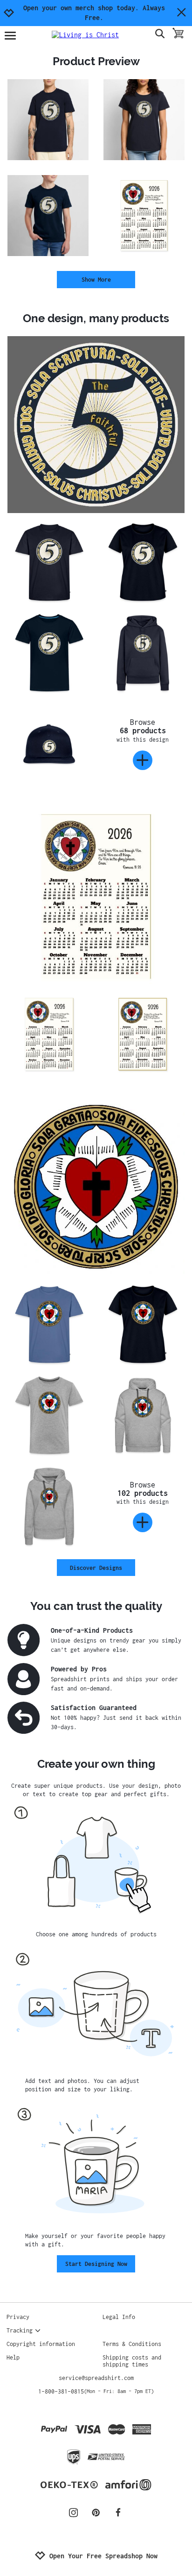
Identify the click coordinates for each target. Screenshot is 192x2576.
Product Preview (96, 61)
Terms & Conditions (132, 2344)
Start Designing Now (96, 2264)
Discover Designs (96, 1568)
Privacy (18, 2317)
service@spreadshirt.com (96, 2378)
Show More (96, 280)
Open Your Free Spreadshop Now (103, 2556)
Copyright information (41, 2344)
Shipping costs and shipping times (132, 2361)
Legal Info (119, 2317)
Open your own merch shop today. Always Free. (94, 13)
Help (13, 2357)
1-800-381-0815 (96, 2391)
